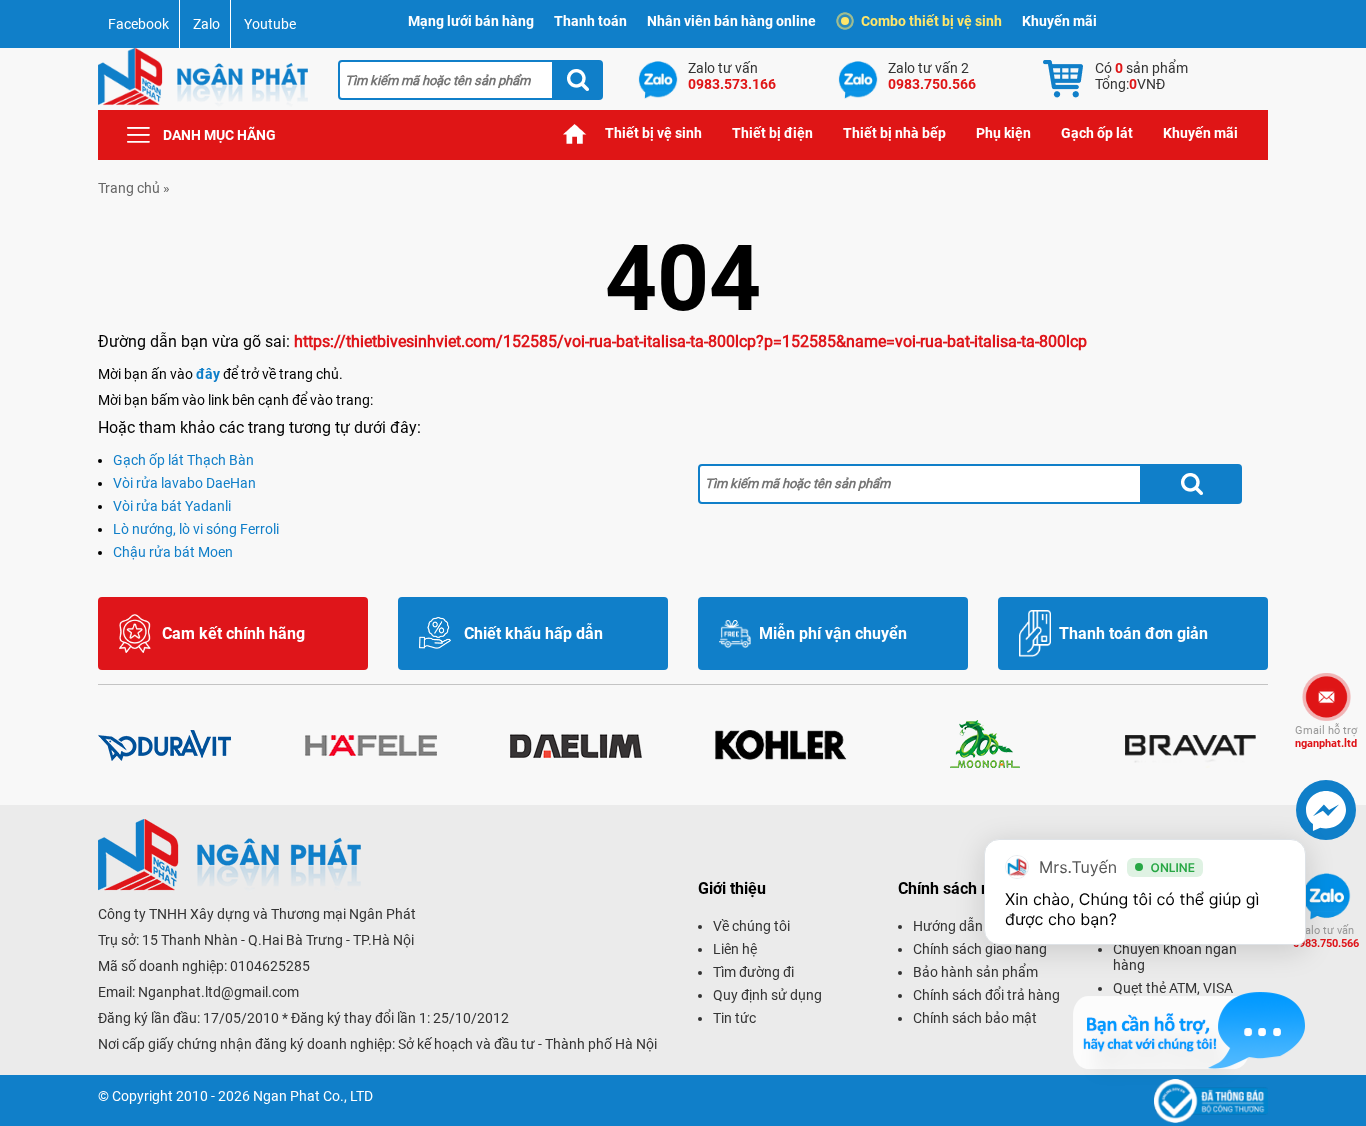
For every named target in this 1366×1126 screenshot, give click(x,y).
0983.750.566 (1326, 937)
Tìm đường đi (753, 972)
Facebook (138, 24)
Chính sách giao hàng (980, 949)
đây (208, 374)
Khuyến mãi (1059, 21)
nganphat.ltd (1326, 737)
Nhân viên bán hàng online (731, 21)
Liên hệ (735, 949)
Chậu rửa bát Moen (173, 552)
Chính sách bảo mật (975, 1018)
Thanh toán (590, 21)
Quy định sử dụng (767, 995)
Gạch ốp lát (1097, 133)
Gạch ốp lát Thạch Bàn (183, 460)
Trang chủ (575, 133)
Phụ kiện (1003, 133)
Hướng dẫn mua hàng (981, 926)
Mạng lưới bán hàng (471, 21)
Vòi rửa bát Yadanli (172, 506)
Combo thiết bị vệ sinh (931, 21)
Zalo (206, 24)
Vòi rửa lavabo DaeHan (184, 483)
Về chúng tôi (751, 926)
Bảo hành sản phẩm (975, 972)
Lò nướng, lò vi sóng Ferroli (196, 529)
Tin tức (734, 1018)
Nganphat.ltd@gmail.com (218, 992)
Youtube (270, 24)
